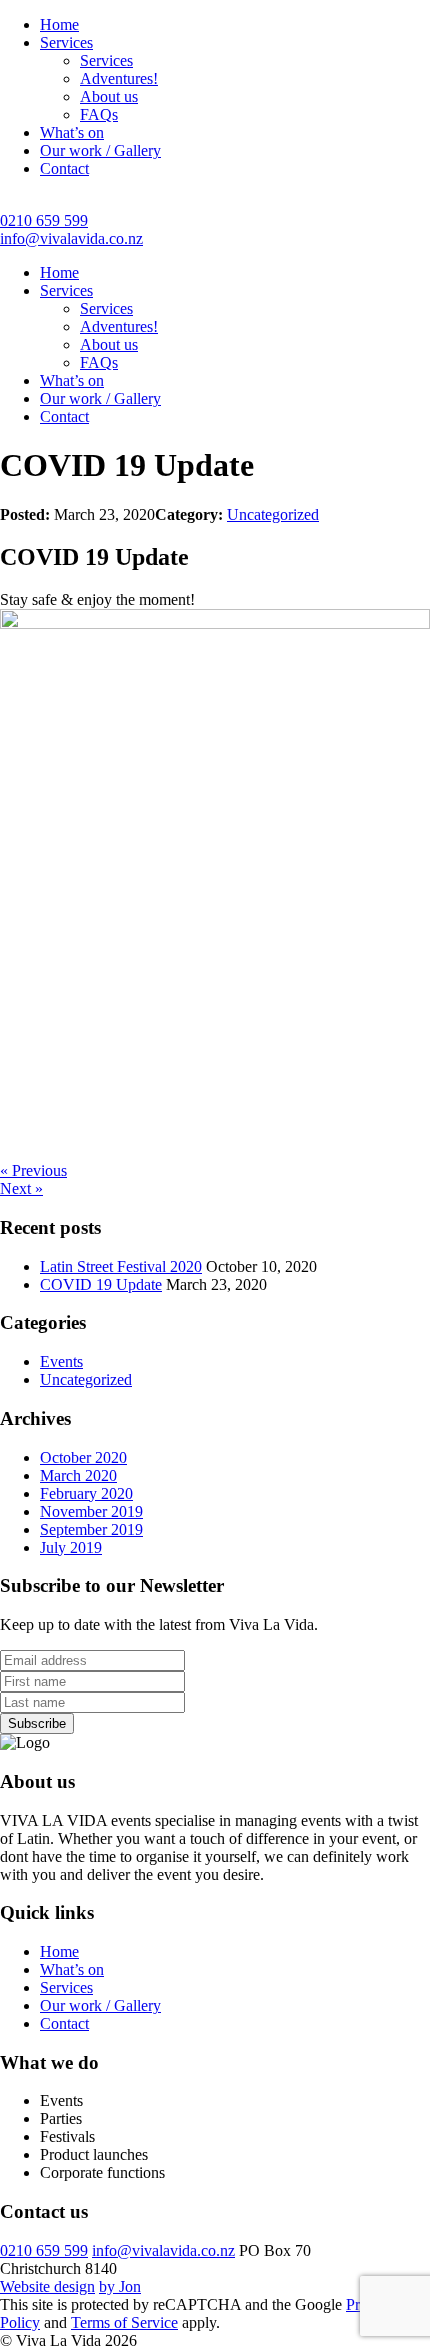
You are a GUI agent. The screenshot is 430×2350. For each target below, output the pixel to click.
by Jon (120, 2286)
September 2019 (91, 1529)
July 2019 (71, 1547)
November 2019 (91, 1511)
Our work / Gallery (100, 150)
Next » (21, 1188)
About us (109, 96)
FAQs (99, 114)
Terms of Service (124, 2322)
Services (66, 42)
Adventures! (119, 78)
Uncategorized (273, 514)
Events (61, 1361)
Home (59, 24)
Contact (64, 168)
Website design (47, 2286)
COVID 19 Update (101, 1284)
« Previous (33, 1170)
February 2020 (86, 1493)
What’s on (72, 132)
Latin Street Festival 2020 (121, 1266)
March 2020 (78, 1475)
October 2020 (83, 1457)
